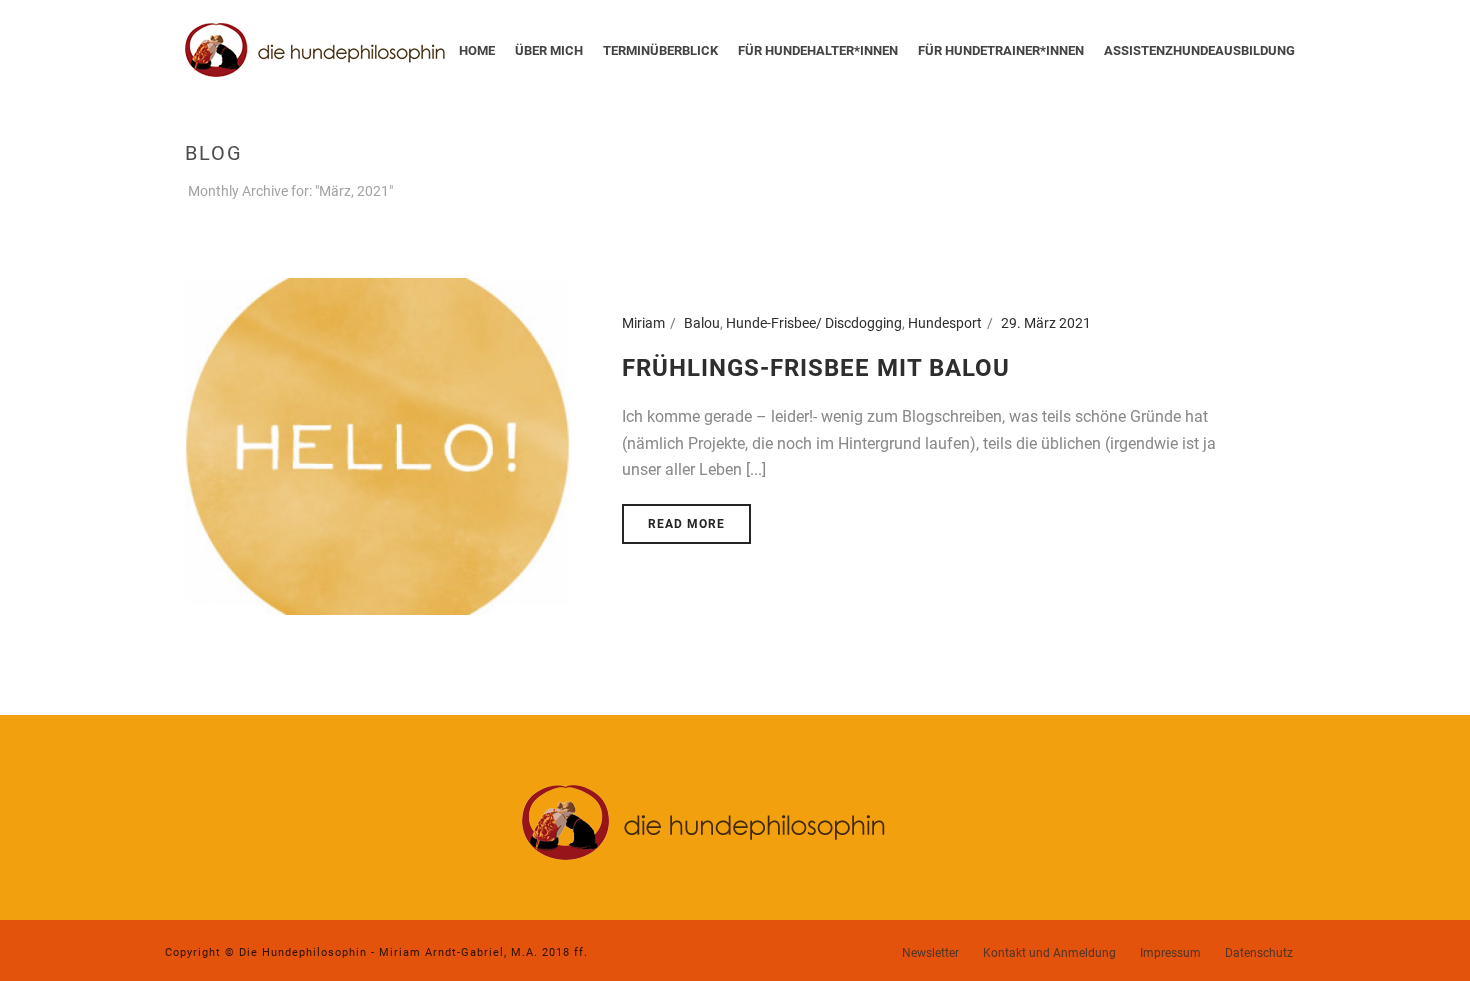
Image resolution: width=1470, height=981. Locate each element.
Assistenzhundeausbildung (1199, 50)
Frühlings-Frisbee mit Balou (816, 368)
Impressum (1170, 953)
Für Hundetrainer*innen (1001, 50)
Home (477, 50)
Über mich (549, 50)
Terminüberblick (660, 50)
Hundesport (945, 323)
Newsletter (930, 953)
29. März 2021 (1046, 323)
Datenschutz (1259, 953)
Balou (702, 323)
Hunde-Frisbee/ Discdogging (814, 323)
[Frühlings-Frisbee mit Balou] (377, 445)
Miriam (643, 323)
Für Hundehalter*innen (818, 50)
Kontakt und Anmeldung (1049, 953)
